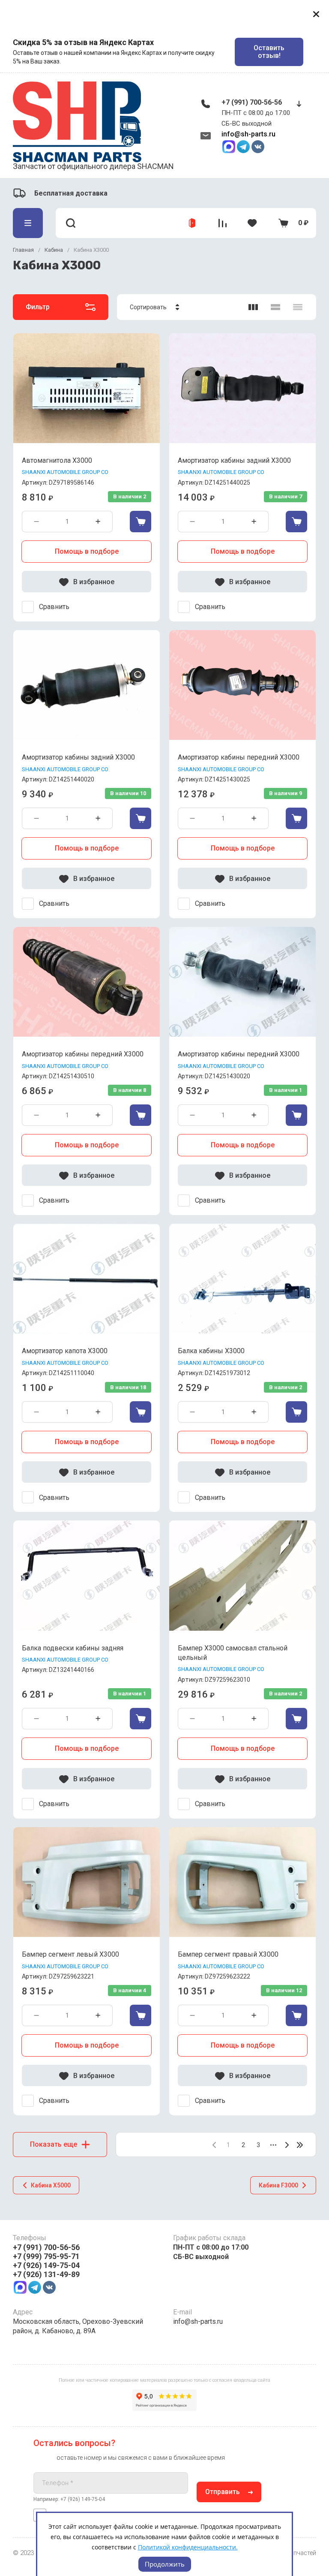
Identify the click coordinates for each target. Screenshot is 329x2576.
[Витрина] (253, 307)
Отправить (223, 2492)
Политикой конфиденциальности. (188, 2547)
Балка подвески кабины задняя (73, 1648)
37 (300, 2145)
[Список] (275, 307)
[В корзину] (141, 522)
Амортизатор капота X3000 (65, 1351)
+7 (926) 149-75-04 (46, 2265)
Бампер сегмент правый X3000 (228, 1954)
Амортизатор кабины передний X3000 (239, 757)
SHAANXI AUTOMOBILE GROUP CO (65, 472)
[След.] (287, 2145)
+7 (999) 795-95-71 (46, 2256)
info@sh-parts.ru (248, 134)
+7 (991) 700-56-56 (252, 102)
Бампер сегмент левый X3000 (70, 1954)
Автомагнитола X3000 (57, 460)
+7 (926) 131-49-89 (46, 2274)
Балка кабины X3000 (211, 1351)
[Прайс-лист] (298, 307)
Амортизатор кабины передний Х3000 (239, 1054)
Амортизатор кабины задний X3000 (234, 460)
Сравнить (54, 607)
